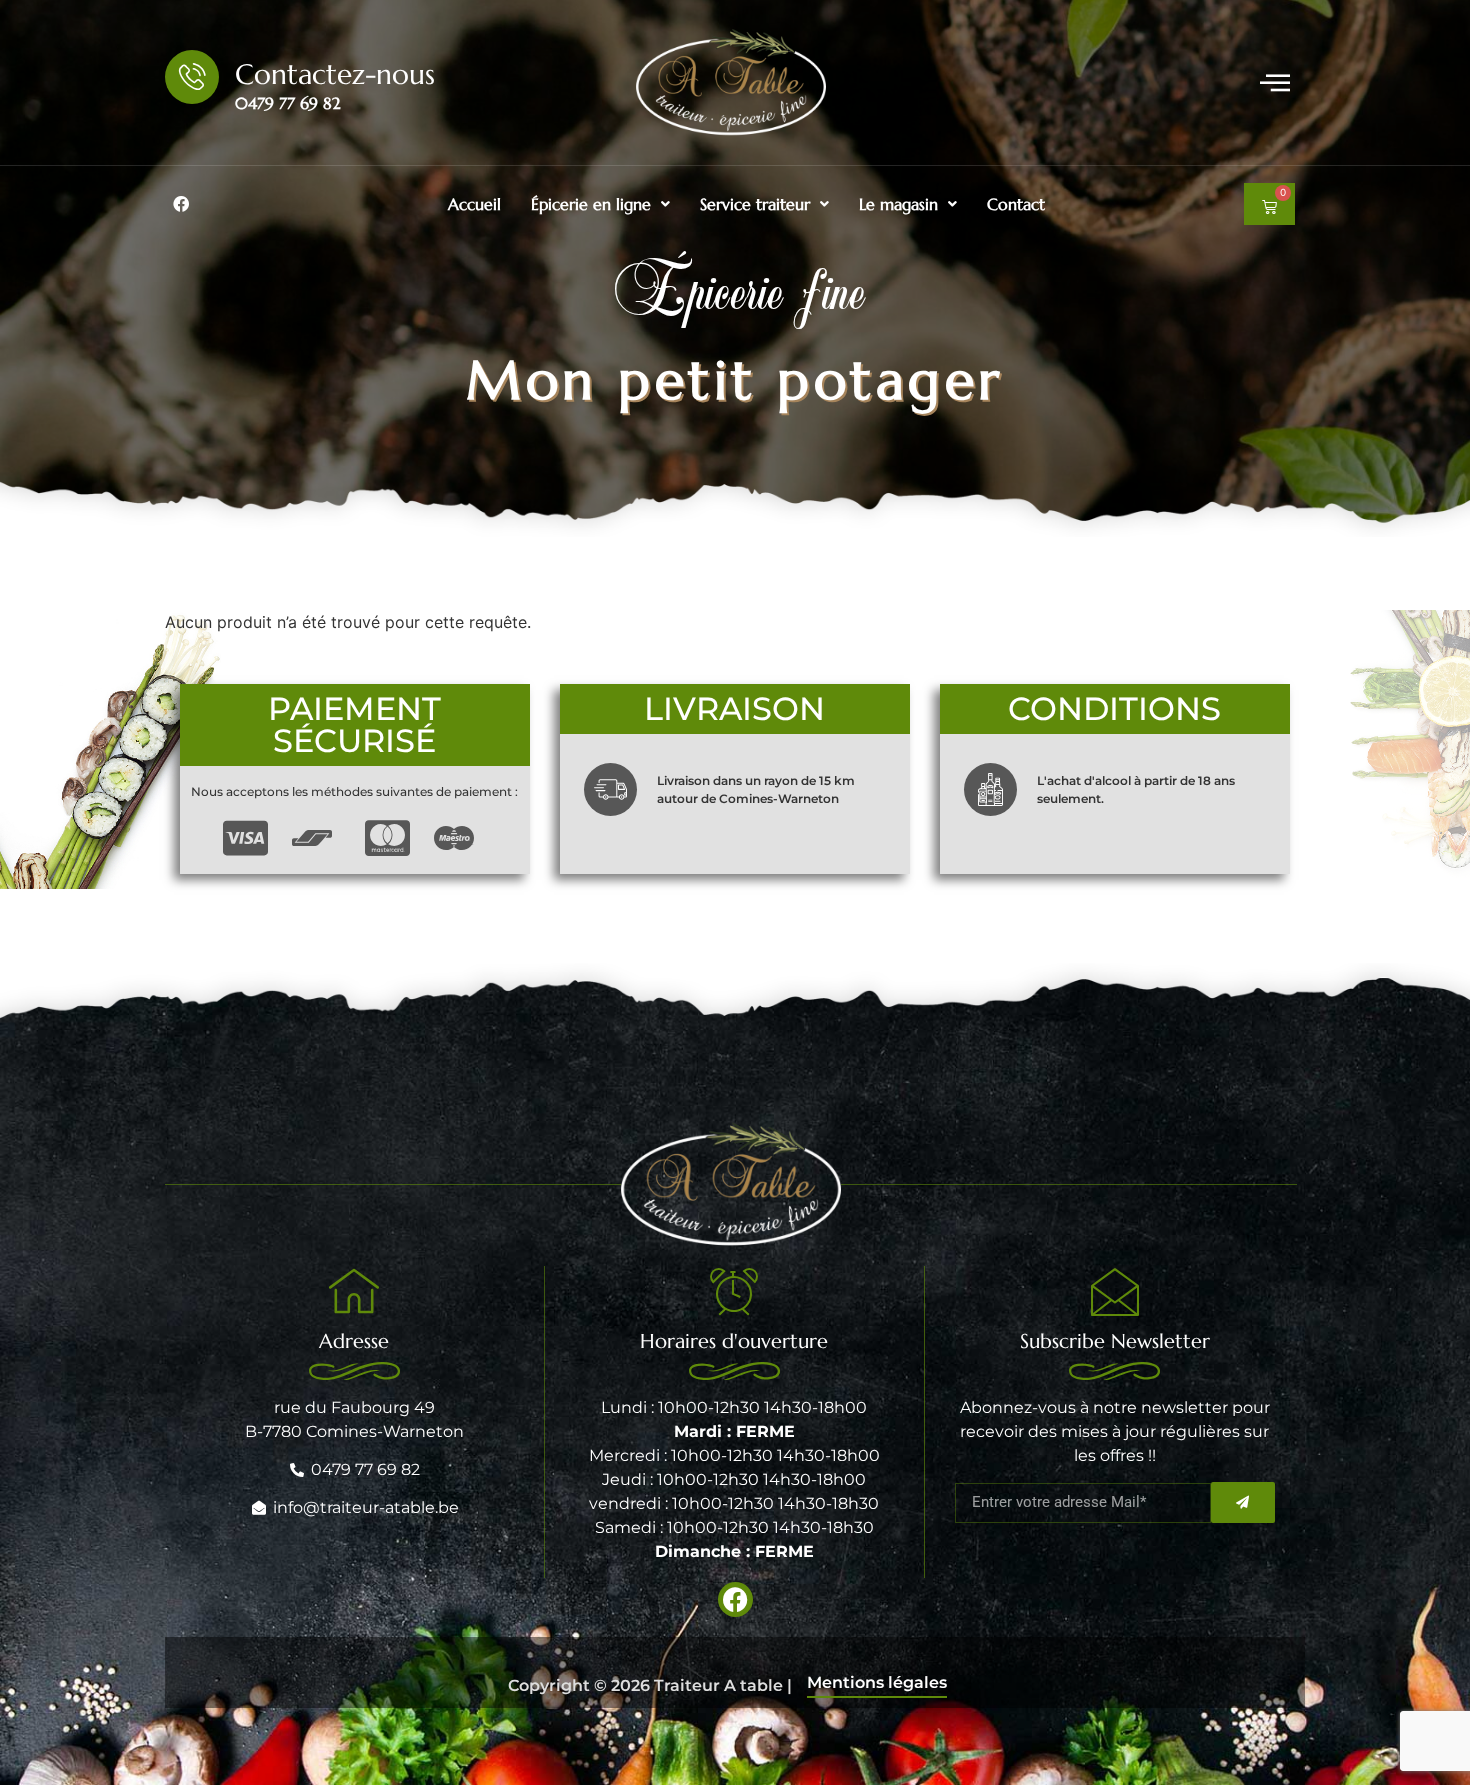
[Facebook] (181, 204)
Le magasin (898, 204)
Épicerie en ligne (591, 204)
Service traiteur (755, 204)
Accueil (474, 204)
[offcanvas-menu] (1275, 82)
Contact (1016, 204)
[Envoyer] (1243, 1502)
